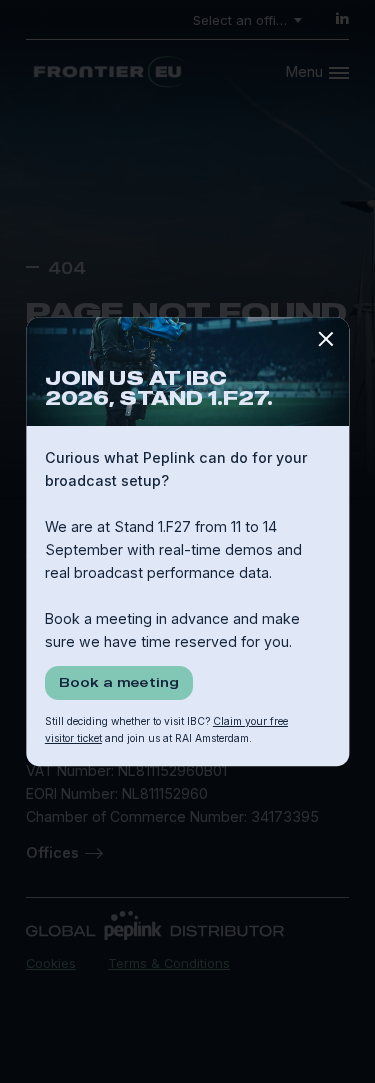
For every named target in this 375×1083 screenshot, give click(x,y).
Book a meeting (119, 682)
